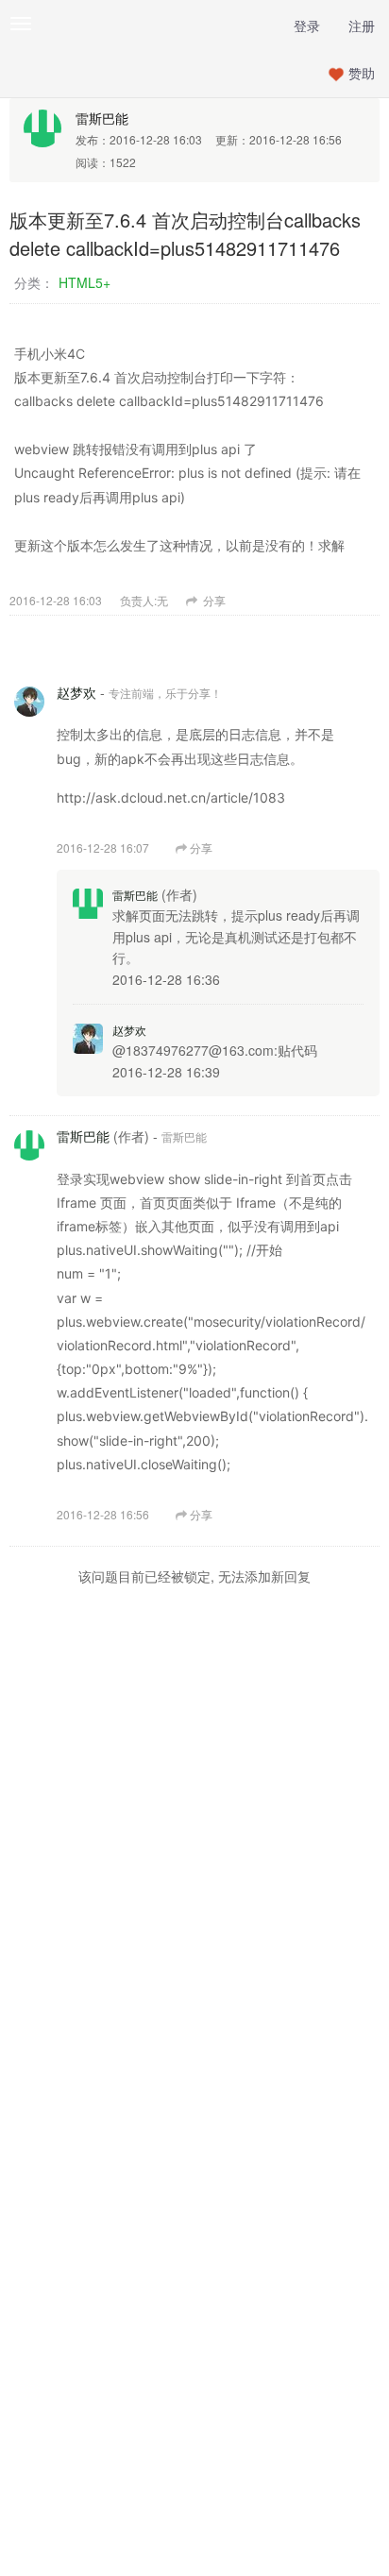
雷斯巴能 (102, 118)
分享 (213, 600)
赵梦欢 (76, 692)
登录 (307, 25)
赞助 (362, 73)
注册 (362, 25)
